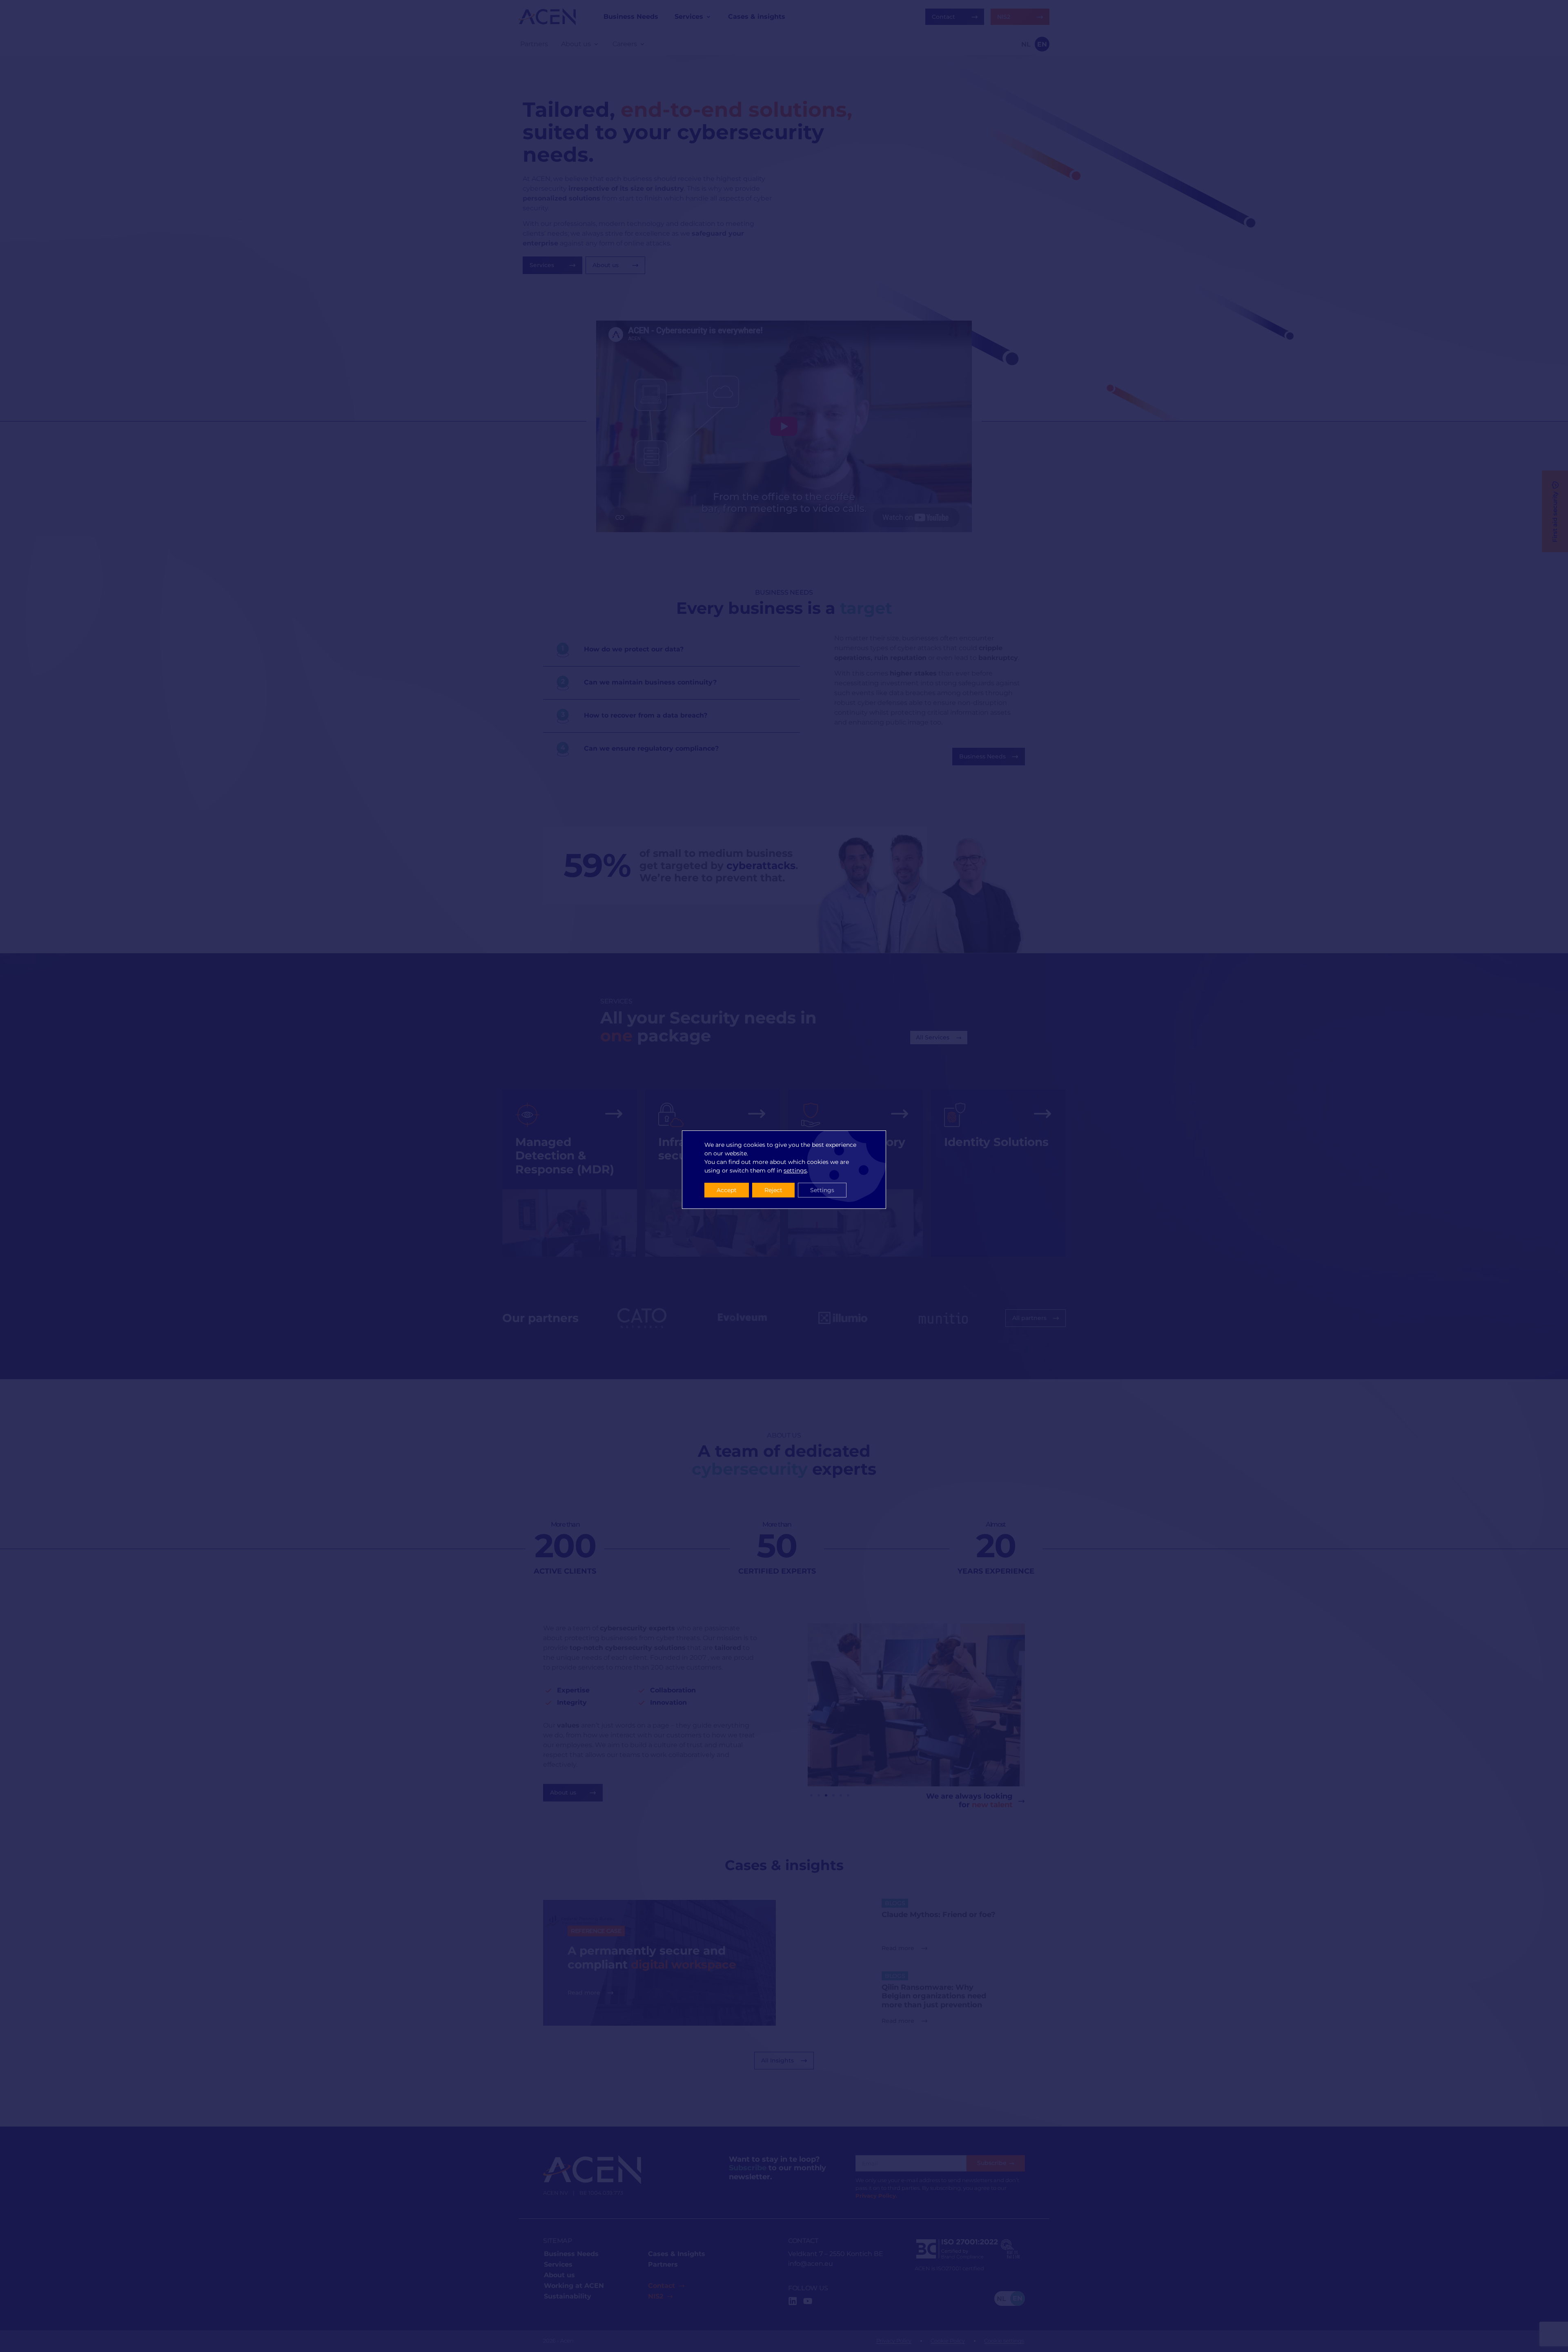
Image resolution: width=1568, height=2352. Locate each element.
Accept (727, 1190)
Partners (663, 2264)
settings (795, 1170)
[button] (811, 1795)
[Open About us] (596, 44)
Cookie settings (1004, 2341)
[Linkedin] (793, 2301)
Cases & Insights (677, 2254)
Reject (773, 1190)
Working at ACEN (574, 2286)
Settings (822, 1190)
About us (559, 2275)
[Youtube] (808, 2301)
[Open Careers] (642, 44)
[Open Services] (708, 17)
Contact (661, 2286)
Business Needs (571, 2254)
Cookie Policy (948, 2341)
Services (558, 2264)
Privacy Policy (894, 2341)
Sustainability (568, 2296)
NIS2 (656, 2296)
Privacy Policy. (876, 2196)
